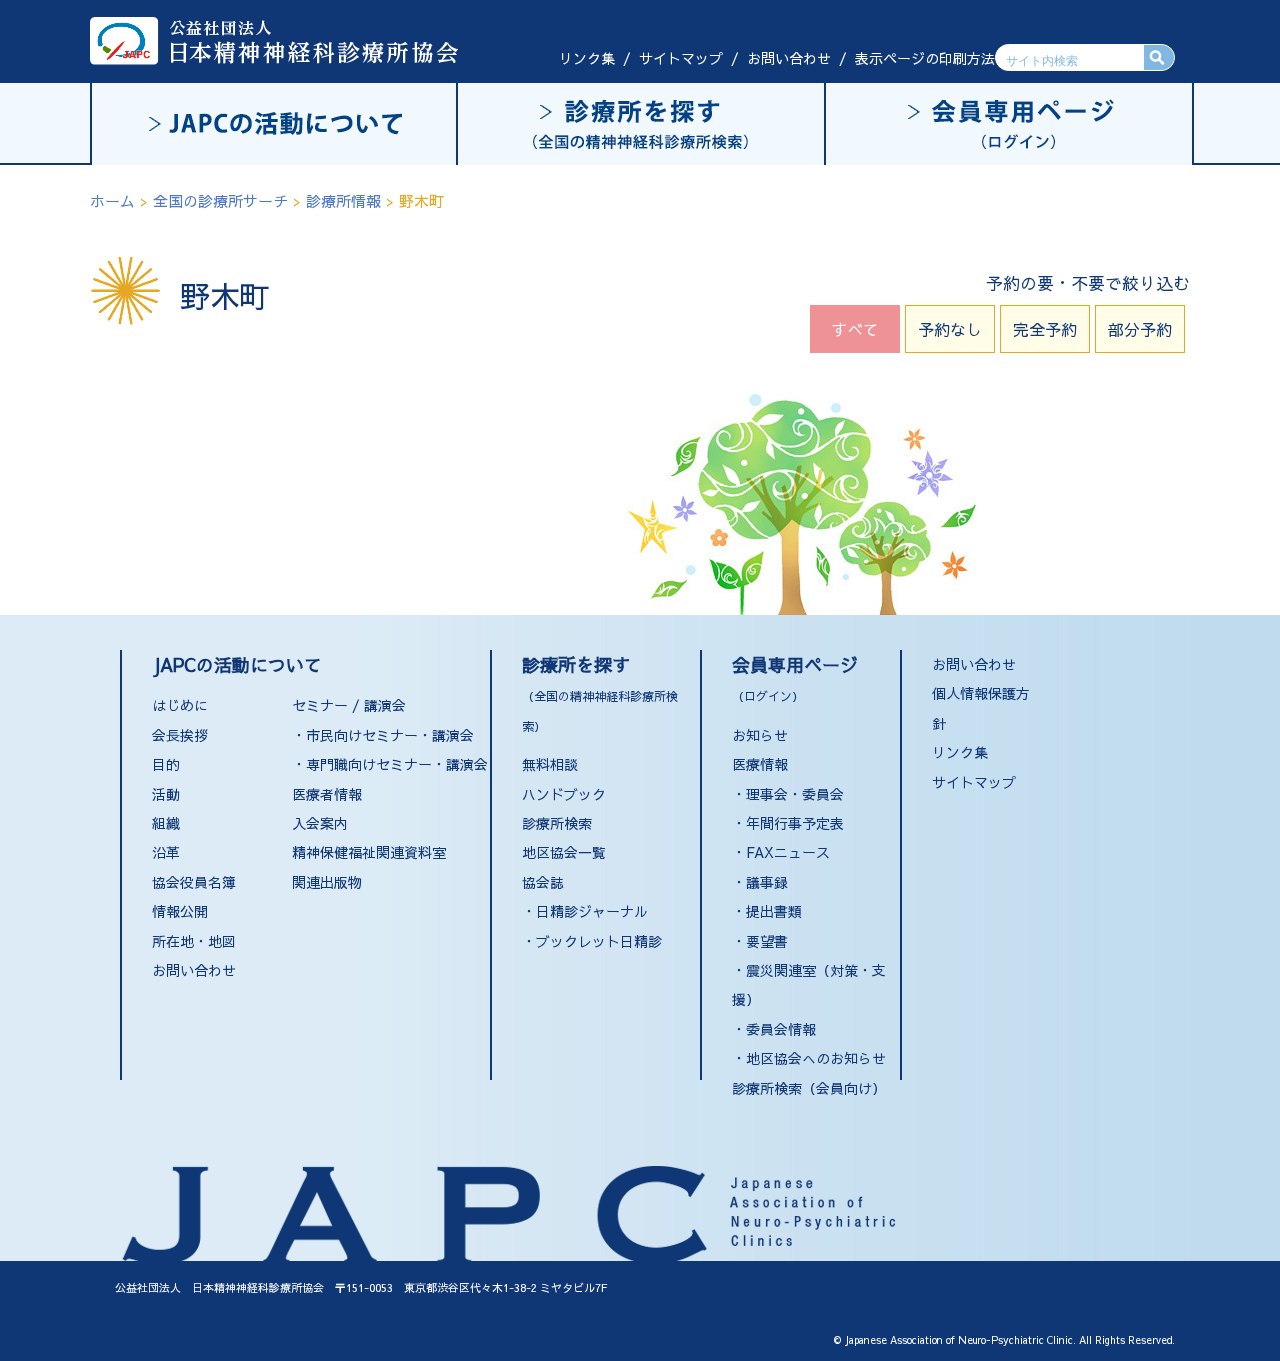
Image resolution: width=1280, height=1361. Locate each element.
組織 (166, 823)
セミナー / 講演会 (349, 705)
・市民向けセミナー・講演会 (383, 735)
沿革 (166, 852)
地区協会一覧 (564, 852)
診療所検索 (557, 823)
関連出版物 (327, 882)
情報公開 (180, 911)
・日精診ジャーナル (585, 911)
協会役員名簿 (194, 882)
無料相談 (550, 764)
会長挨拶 (180, 735)
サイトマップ (681, 58)
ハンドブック (564, 794)
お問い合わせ (789, 58)
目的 (166, 764)
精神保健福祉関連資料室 (369, 852)
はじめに (180, 705)
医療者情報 (327, 794)
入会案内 (320, 823)
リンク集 (587, 58)
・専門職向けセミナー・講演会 (390, 764)
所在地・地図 (194, 941)
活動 (166, 794)
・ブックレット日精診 (592, 941)
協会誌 (543, 882)
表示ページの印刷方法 (925, 58)
